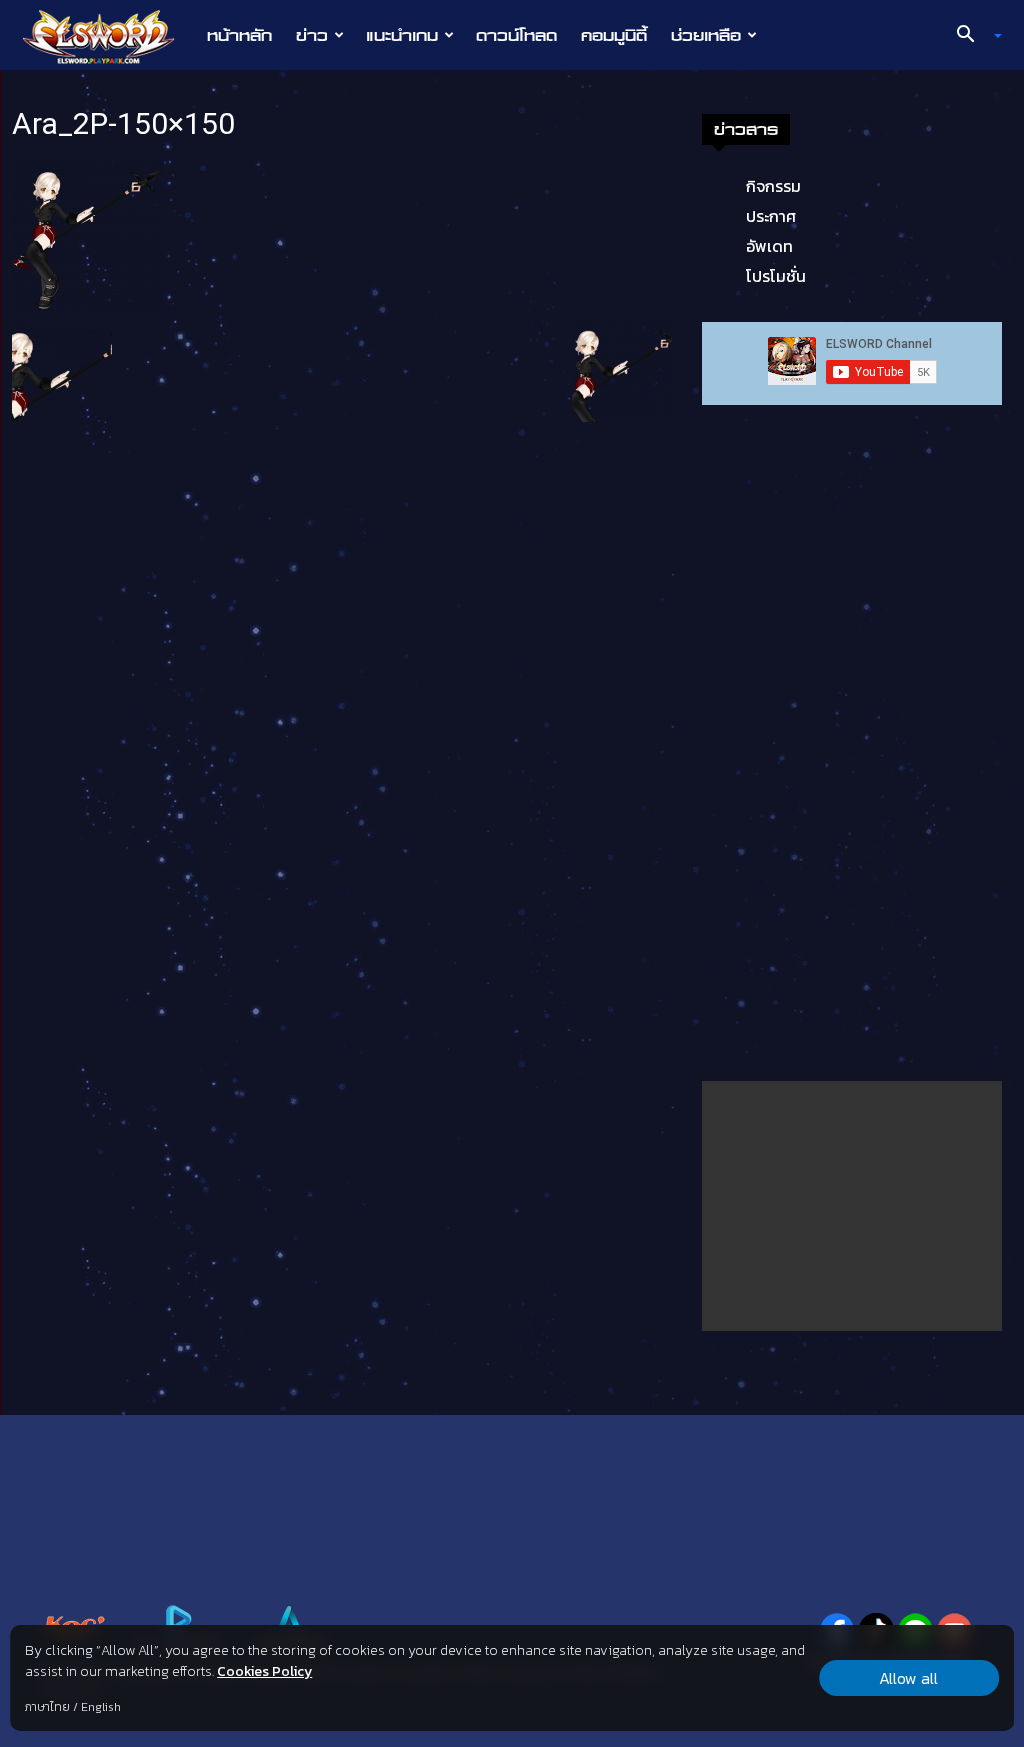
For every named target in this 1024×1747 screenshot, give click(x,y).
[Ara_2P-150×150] (87, 235)
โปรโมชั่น (776, 276)
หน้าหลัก (239, 35)
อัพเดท (769, 246)
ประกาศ (771, 216)
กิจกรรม (773, 186)
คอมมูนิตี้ (614, 35)
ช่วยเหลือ (706, 35)
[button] (972, 36)
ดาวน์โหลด (516, 35)
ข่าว (312, 35)
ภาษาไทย (47, 1707)
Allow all (908, 1678)
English (101, 1707)
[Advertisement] (852, 1206)
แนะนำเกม (402, 35)
